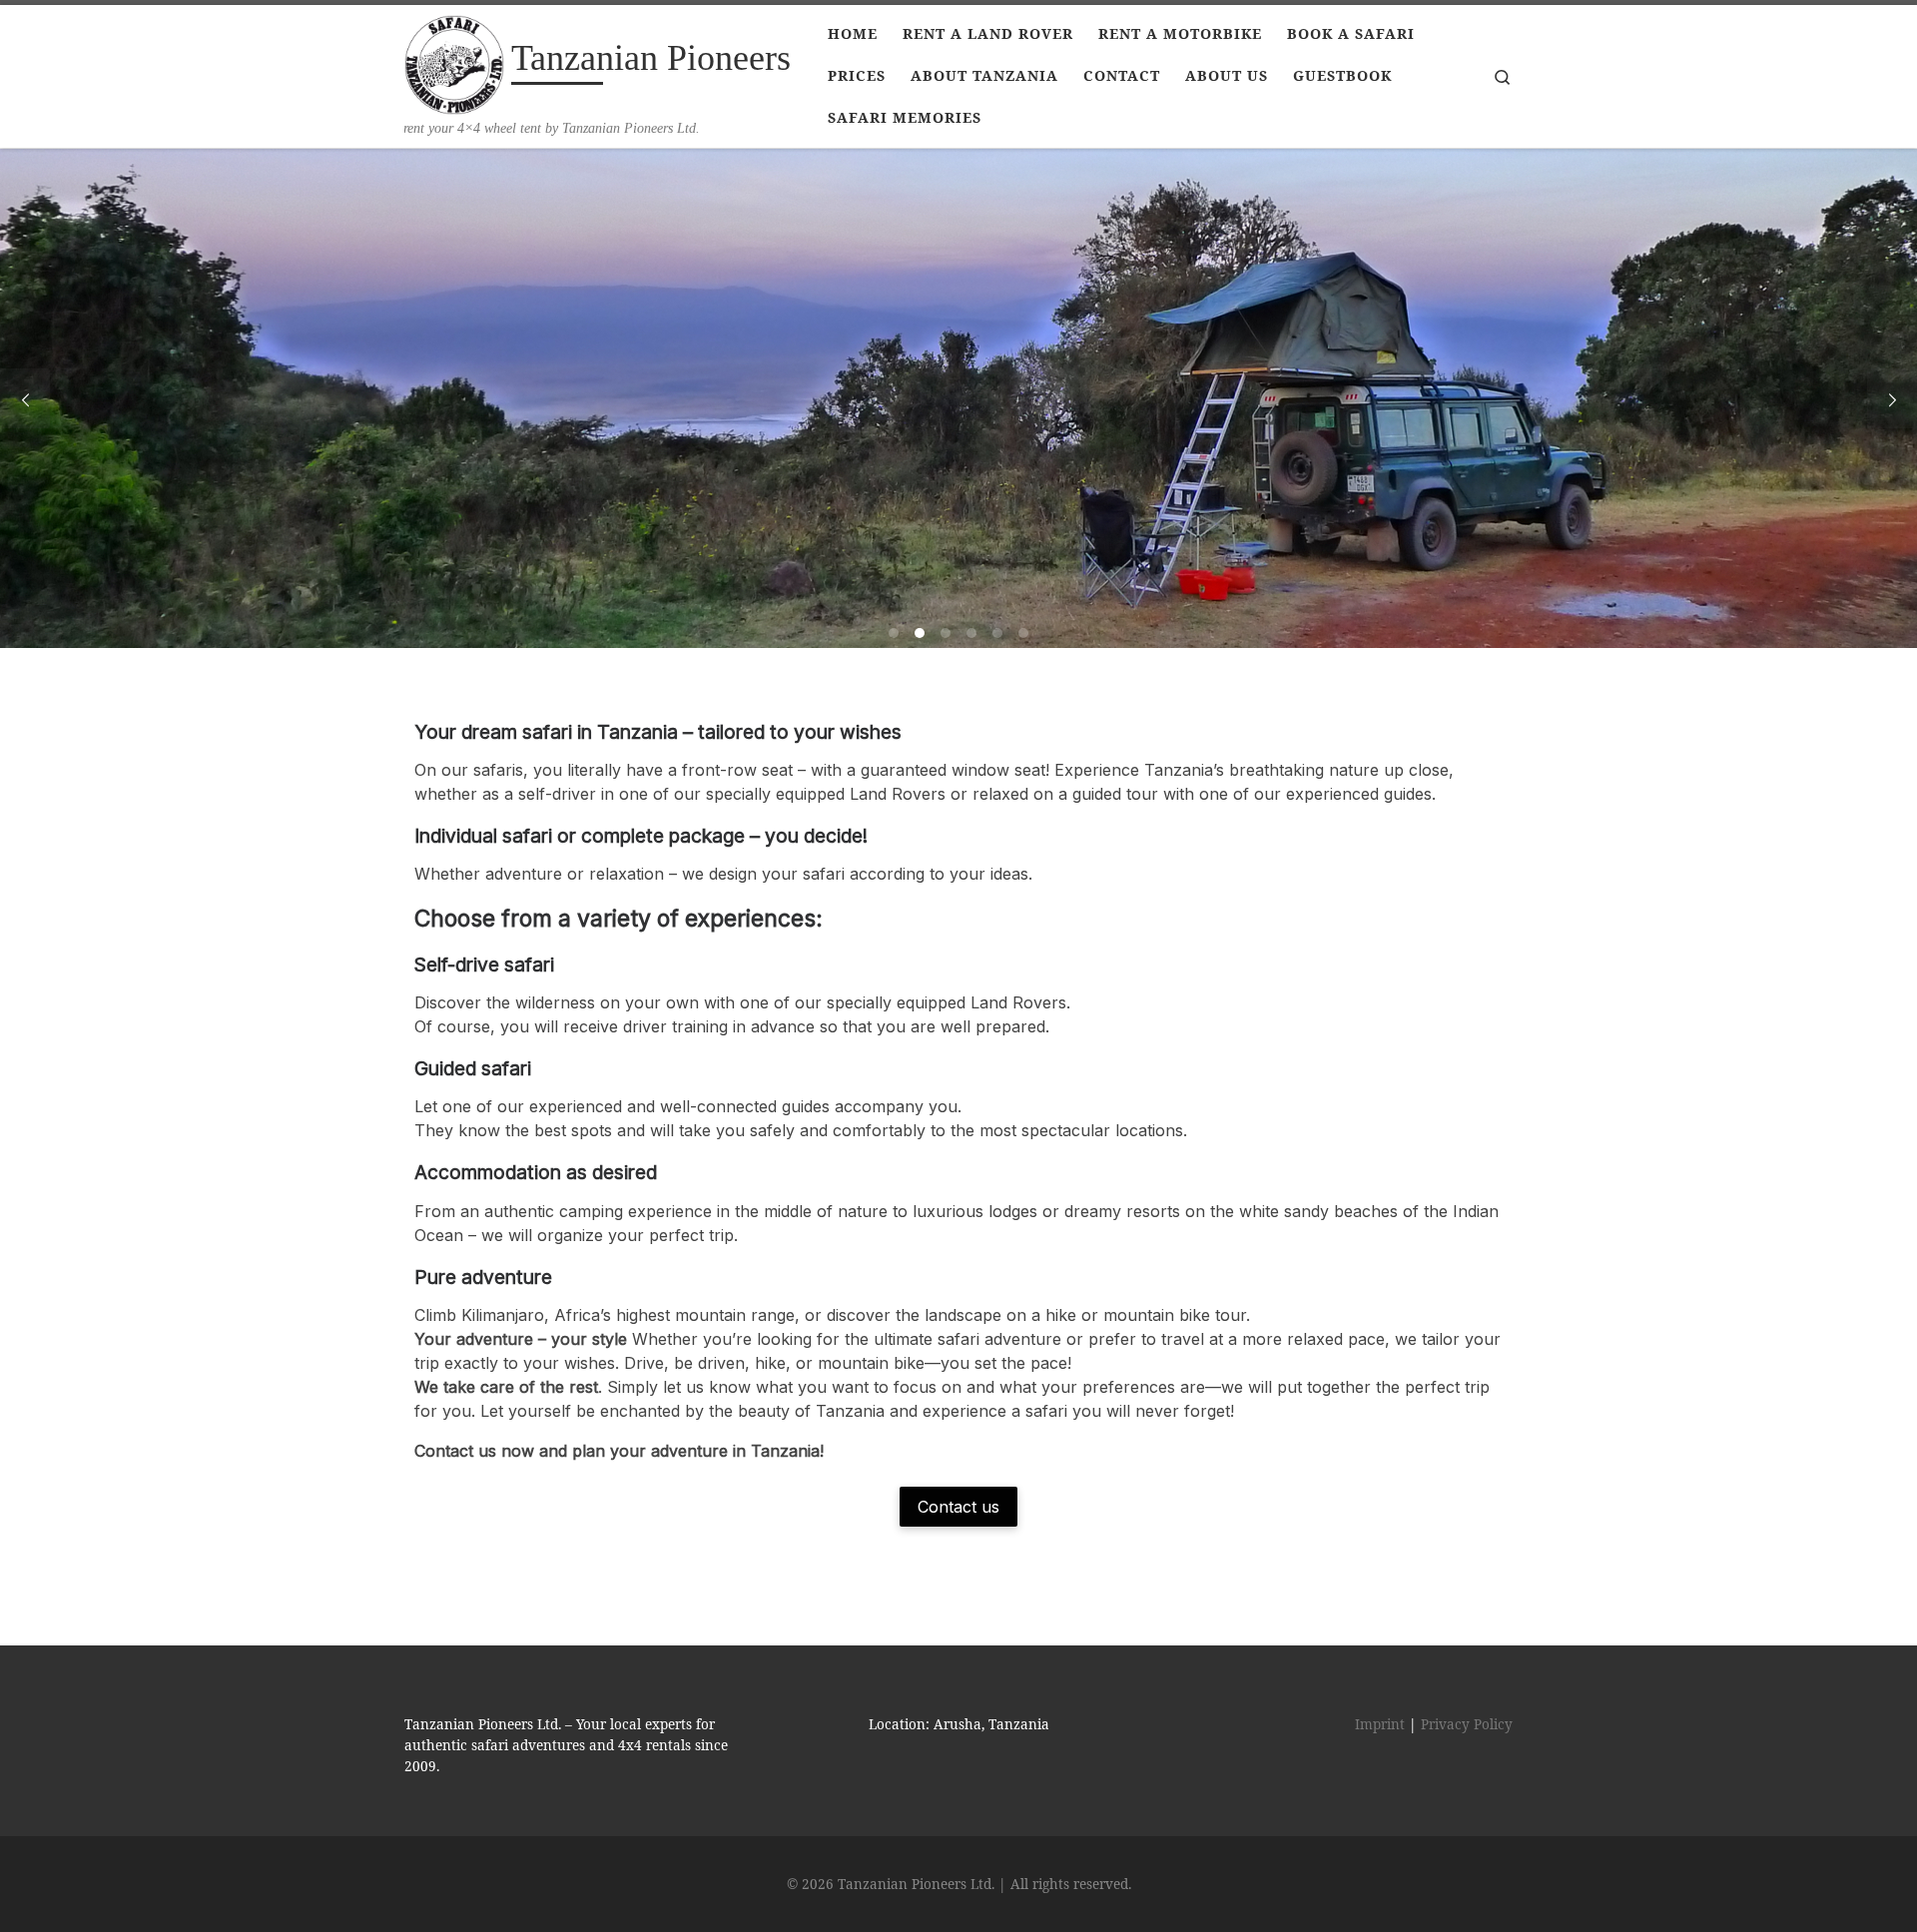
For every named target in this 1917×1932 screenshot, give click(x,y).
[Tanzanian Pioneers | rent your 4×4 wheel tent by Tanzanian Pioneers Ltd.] (454, 62)
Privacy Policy (1467, 1724)
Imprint (1380, 1724)
